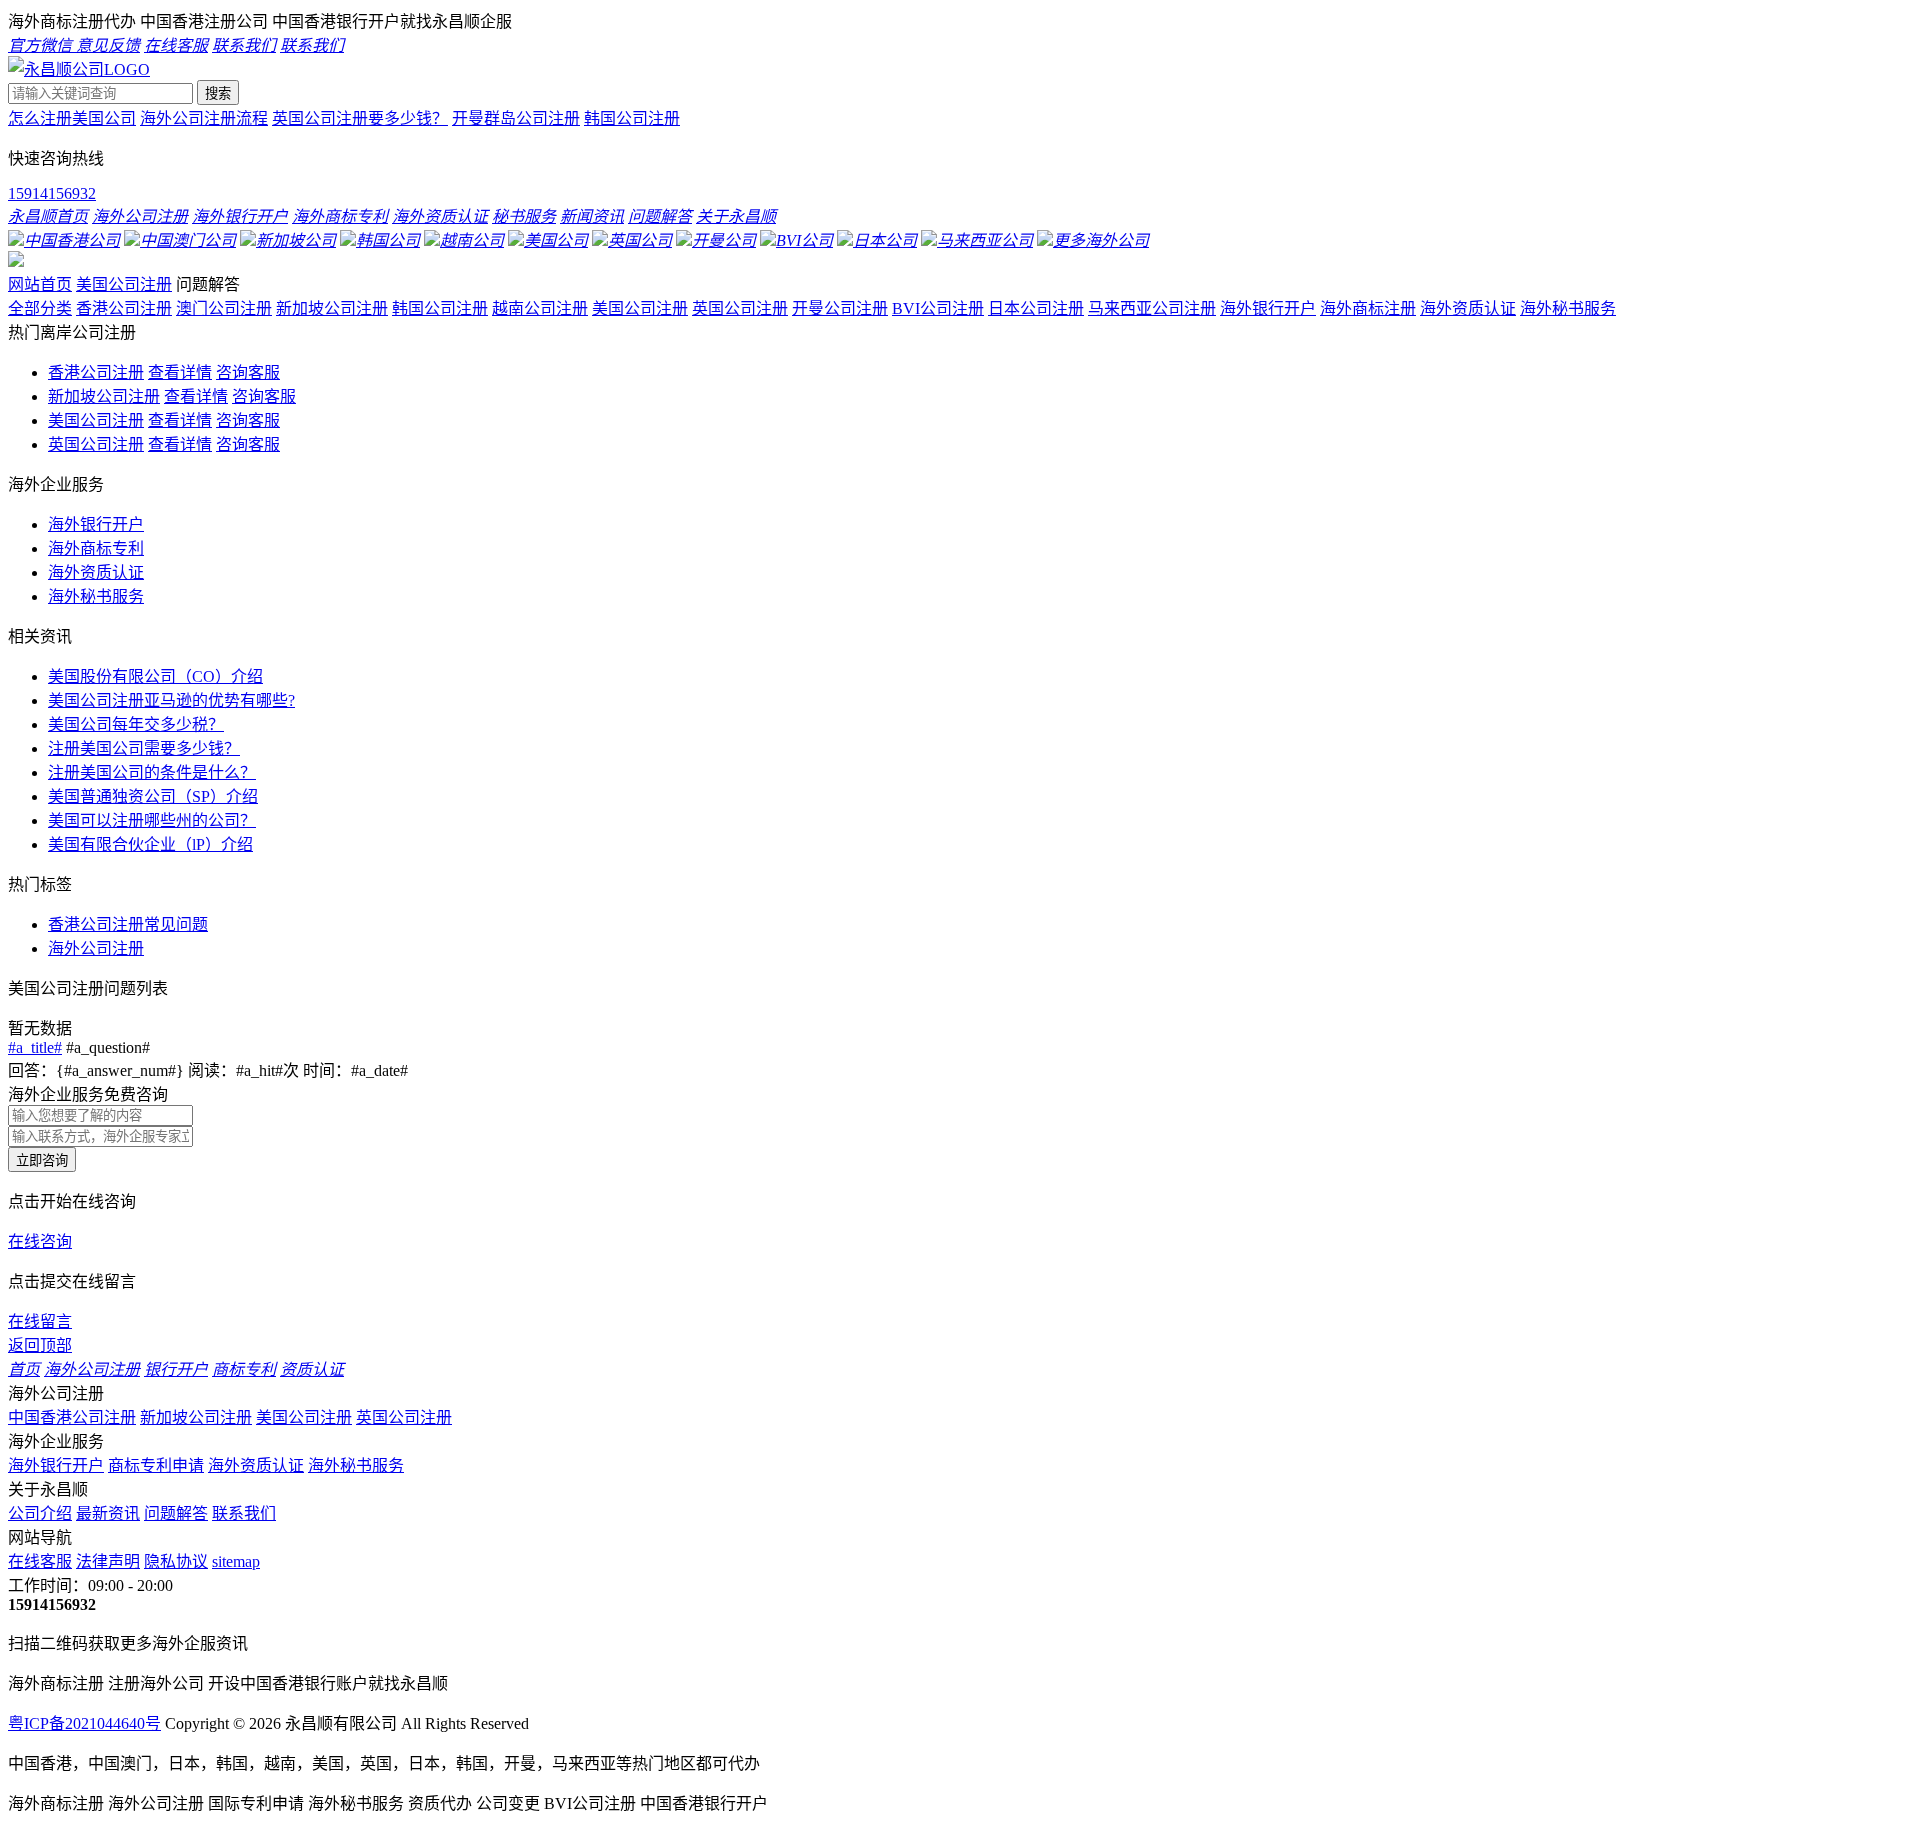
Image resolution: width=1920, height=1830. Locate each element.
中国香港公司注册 (72, 1417)
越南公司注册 (540, 308)
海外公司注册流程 (204, 118)
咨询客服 (248, 372)
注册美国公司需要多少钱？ (144, 748)
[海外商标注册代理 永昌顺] (79, 69)
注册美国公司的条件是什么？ (152, 772)
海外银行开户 (1268, 308)
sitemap (236, 1561)
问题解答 (176, 1513)
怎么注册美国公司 (72, 118)
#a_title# (35, 1047)
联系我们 (244, 1513)
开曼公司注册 (840, 308)
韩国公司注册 (632, 118)
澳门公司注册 (224, 308)
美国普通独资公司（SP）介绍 (153, 796)
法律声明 (108, 1561)
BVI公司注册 (938, 308)
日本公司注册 (1036, 308)
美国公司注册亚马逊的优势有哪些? (171, 700)
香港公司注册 (124, 308)
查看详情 (180, 372)
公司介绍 (40, 1513)
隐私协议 (176, 1561)
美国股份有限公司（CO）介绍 (155, 676)
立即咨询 (42, 1160)
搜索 (218, 93)
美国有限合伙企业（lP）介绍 (150, 844)
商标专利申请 (156, 1465)
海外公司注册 (96, 948)
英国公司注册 (740, 308)
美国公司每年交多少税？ (136, 724)
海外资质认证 (1468, 308)
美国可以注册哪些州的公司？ (152, 820)
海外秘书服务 (1568, 308)
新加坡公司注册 (332, 308)
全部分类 (40, 308)
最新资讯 (108, 1513)
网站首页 (40, 284)
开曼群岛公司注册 (516, 118)
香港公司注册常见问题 (128, 924)
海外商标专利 (96, 548)
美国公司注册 (124, 284)
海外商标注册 (1368, 308)
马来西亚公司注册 (1152, 308)
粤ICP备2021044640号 (84, 1723)
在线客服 (40, 1561)
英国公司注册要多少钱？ (360, 118)
